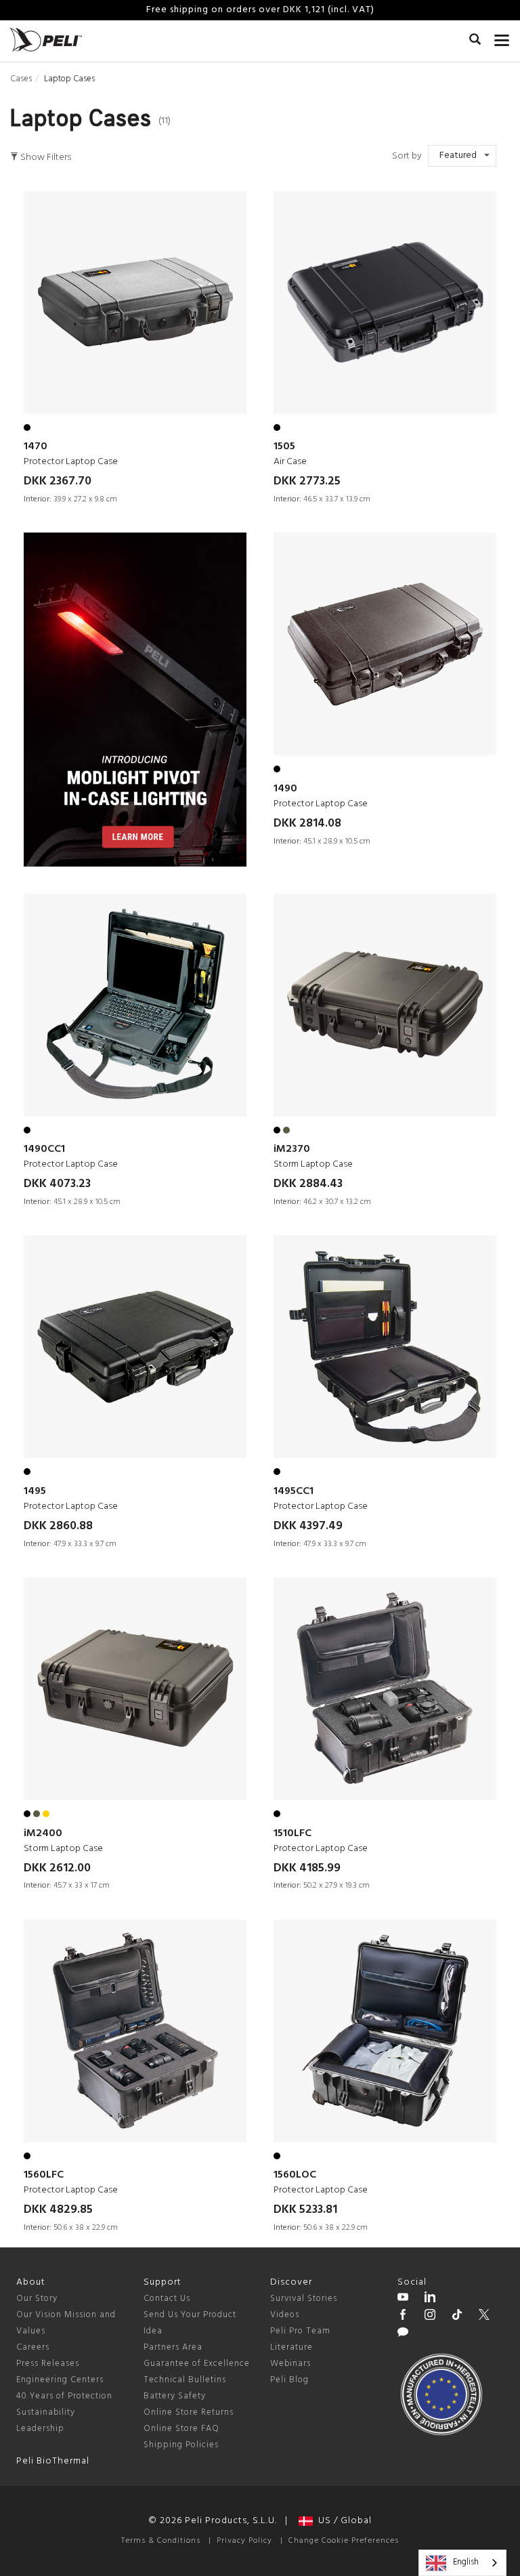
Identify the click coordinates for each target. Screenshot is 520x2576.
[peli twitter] (484, 2317)
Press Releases (48, 2364)
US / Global (342, 2521)
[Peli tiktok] (457, 2317)
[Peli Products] (403, 2317)
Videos (285, 2315)
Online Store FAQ (181, 2429)
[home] (46, 40)
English (466, 2562)
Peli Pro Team (300, 2331)
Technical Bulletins (185, 2380)
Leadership (40, 2429)
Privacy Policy (244, 2541)
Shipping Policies (181, 2445)
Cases (21, 79)
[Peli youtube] (403, 2299)
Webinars (290, 2364)
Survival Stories (304, 2299)
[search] (475, 41)
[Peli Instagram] (430, 2317)
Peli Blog (289, 2380)
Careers (33, 2347)
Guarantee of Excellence (197, 2364)
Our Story (37, 2299)
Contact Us (167, 2299)
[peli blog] (403, 2334)
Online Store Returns (189, 2412)
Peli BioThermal (53, 2461)
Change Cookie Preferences (344, 2541)
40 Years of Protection (64, 2396)
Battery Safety (175, 2396)
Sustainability (46, 2412)
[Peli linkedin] (430, 2299)
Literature (291, 2347)
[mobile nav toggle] (502, 37)
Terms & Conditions (161, 2541)
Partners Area (173, 2347)
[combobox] (462, 2563)
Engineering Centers (60, 2380)
